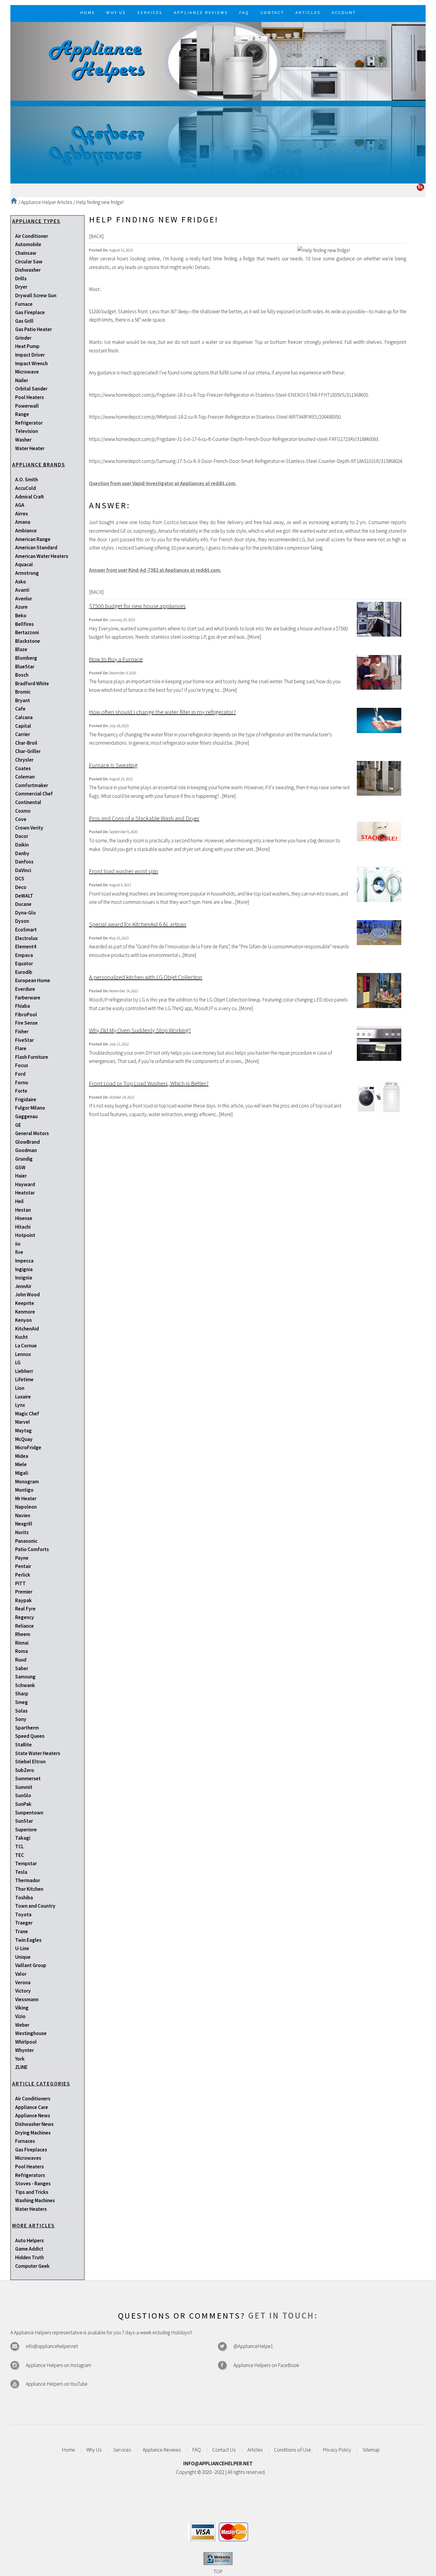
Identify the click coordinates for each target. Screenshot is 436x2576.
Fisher (22, 1031)
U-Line (22, 1948)
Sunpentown (29, 1813)
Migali (22, 1473)
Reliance (24, 1626)
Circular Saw (29, 262)
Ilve (19, 1252)
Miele (21, 1464)
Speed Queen (30, 1736)
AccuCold (26, 488)
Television (27, 431)
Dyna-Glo (26, 913)
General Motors (32, 1133)
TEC (20, 1855)
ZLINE (21, 2067)
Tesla (21, 1872)
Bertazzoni (27, 632)
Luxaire (23, 1397)
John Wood (27, 1295)
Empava (24, 955)
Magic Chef (27, 1414)
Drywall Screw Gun (36, 295)
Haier (21, 1176)
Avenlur (24, 599)
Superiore (26, 1830)
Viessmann (27, 1999)
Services (122, 2450)
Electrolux (26, 938)
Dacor (22, 836)
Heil (19, 1201)
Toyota (23, 1914)
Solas (21, 1711)
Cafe (20, 709)
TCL (19, 1846)
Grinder (23, 338)
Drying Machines (33, 2133)
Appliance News (33, 2115)
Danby (22, 853)
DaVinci (23, 870)
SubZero (25, 1770)
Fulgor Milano (30, 1108)
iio (18, 1244)
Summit (24, 1787)
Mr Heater (26, 1499)
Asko (21, 582)
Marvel (23, 1422)
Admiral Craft (30, 497)
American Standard (36, 548)
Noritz (22, 1532)
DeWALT (24, 896)
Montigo (24, 1490)
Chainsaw (26, 253)
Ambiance (26, 531)
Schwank (25, 1685)
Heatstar (25, 1193)
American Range (33, 539)
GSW (20, 1167)
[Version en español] (420, 189)
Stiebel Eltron (30, 1762)
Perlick (23, 1575)
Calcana (24, 717)
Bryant (23, 700)
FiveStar (24, 1040)
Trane (22, 1931)
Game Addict (29, 2249)
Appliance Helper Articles (47, 202)
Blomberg (26, 658)
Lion (20, 1388)
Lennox (23, 1354)
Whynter (24, 2050)
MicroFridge (28, 1447)
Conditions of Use (293, 2450)
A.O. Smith (27, 480)
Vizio (20, 2016)
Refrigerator (29, 423)
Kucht (22, 1337)
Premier (24, 1592)
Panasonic (26, 1541)
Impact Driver (30, 355)
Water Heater (30, 448)
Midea (22, 1456)
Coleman (25, 777)
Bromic (23, 692)
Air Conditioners (33, 2099)
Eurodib (24, 972)
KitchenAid (27, 1329)
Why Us (94, 2450)
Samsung (25, 1677)
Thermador (28, 1880)
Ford (20, 1074)
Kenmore (25, 1312)
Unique (23, 1957)
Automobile (28, 244)
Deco (21, 887)
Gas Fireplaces (31, 2150)
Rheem (23, 1634)
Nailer (22, 380)
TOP (218, 2572)
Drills (21, 279)
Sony (21, 1719)
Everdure (25, 989)
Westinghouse (31, 2033)
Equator (24, 963)
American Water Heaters (42, 556)
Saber (22, 1668)
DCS (20, 879)
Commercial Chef (34, 794)
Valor (21, 1974)
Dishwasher (28, 270)
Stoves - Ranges (33, 2183)
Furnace (24, 304)
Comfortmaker (32, 785)
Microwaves (28, 2158)
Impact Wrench (31, 363)
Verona (23, 1982)
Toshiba (24, 1898)
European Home (33, 980)
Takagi (23, 1838)
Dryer (21, 287)
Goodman (26, 1150)
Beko (21, 615)
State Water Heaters (38, 1753)
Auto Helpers (30, 2240)
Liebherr (24, 1371)
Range (22, 414)
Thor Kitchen (29, 1889)
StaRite (23, 1745)
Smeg (22, 1702)
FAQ (196, 2450)
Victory (23, 1991)
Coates (23, 768)
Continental (28, 802)
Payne (22, 1558)
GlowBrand (27, 1142)
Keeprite (25, 1303)
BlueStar (25, 667)
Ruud (21, 1660)
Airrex (22, 514)
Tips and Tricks (32, 2192)
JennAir (23, 1286)
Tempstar (26, 1863)
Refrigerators (30, 2175)
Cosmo (23, 811)
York (20, 2059)
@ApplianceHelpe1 (253, 2346)
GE (18, 1125)
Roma (22, 1651)
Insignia (24, 1278)
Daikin (22, 845)
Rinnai (22, 1643)
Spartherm (27, 1728)
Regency (25, 1617)
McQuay (24, 1439)
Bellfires (24, 624)
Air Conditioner (32, 236)
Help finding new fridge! (100, 202)
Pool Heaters (30, 397)
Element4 (26, 947)
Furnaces (25, 2141)
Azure (21, 607)
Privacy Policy (337, 2450)
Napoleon (26, 1507)
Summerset (28, 1778)
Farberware (28, 998)
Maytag (23, 1431)
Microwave (27, 372)
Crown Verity (29, 828)
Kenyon (23, 1320)
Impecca (24, 1261)
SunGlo (23, 1795)
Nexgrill (24, 1524)
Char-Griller (28, 751)
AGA (20, 505)
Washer (23, 440)
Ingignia (24, 1269)
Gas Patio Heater (34, 329)
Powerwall (27, 406)
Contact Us (224, 2450)
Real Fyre (25, 1609)
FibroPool (26, 1015)
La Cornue (26, 1346)
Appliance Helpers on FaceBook (266, 2365)
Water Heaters (31, 2209)
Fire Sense (26, 1023)
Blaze (21, 649)
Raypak (23, 1600)
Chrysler (24, 760)
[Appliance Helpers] (218, 61)
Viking (22, 2008)
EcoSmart (26, 930)
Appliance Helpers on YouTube (57, 2384)
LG (18, 1363)
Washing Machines (35, 2200)
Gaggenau (26, 1116)
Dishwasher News (34, 2124)
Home (69, 2450)
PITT (20, 1583)
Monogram (27, 1482)
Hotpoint (25, 1235)
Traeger (24, 1923)
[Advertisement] (218, 142)
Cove (21, 819)
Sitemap (371, 2450)
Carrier (23, 734)
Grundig (24, 1159)
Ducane (23, 904)
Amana (23, 522)
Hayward (25, 1184)
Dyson (22, 921)
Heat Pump (27, 346)
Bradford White (32, 683)
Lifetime (24, 1379)
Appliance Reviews (162, 2450)
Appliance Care (32, 2107)
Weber (22, 2025)
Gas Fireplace (30, 312)
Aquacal (24, 564)
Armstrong (27, 573)
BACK (96, 236)
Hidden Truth (30, 2257)
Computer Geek (32, 2266)
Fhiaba (23, 1006)
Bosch (22, 675)
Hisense (24, 1218)
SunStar (24, 1821)
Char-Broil (26, 743)
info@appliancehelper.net (52, 2346)
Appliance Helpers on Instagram (58, 2365)
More (254, 637)
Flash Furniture (32, 1057)
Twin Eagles (28, 1940)
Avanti (22, 590)
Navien (23, 1515)
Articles (255, 2450)
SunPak (23, 1804)
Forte (21, 1091)
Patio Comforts (32, 1549)
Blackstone (28, 641)
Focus (22, 1065)
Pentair (23, 1566)
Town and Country (35, 1906)
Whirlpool (26, 2042)
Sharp (22, 1694)
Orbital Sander (31, 389)
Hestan (23, 1210)
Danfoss (24, 862)
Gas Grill (24, 321)
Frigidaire (26, 1099)
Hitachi (23, 1227)
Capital (23, 726)
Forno (22, 1083)
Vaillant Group (31, 1965)
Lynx (20, 1405)
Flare (21, 1048)
